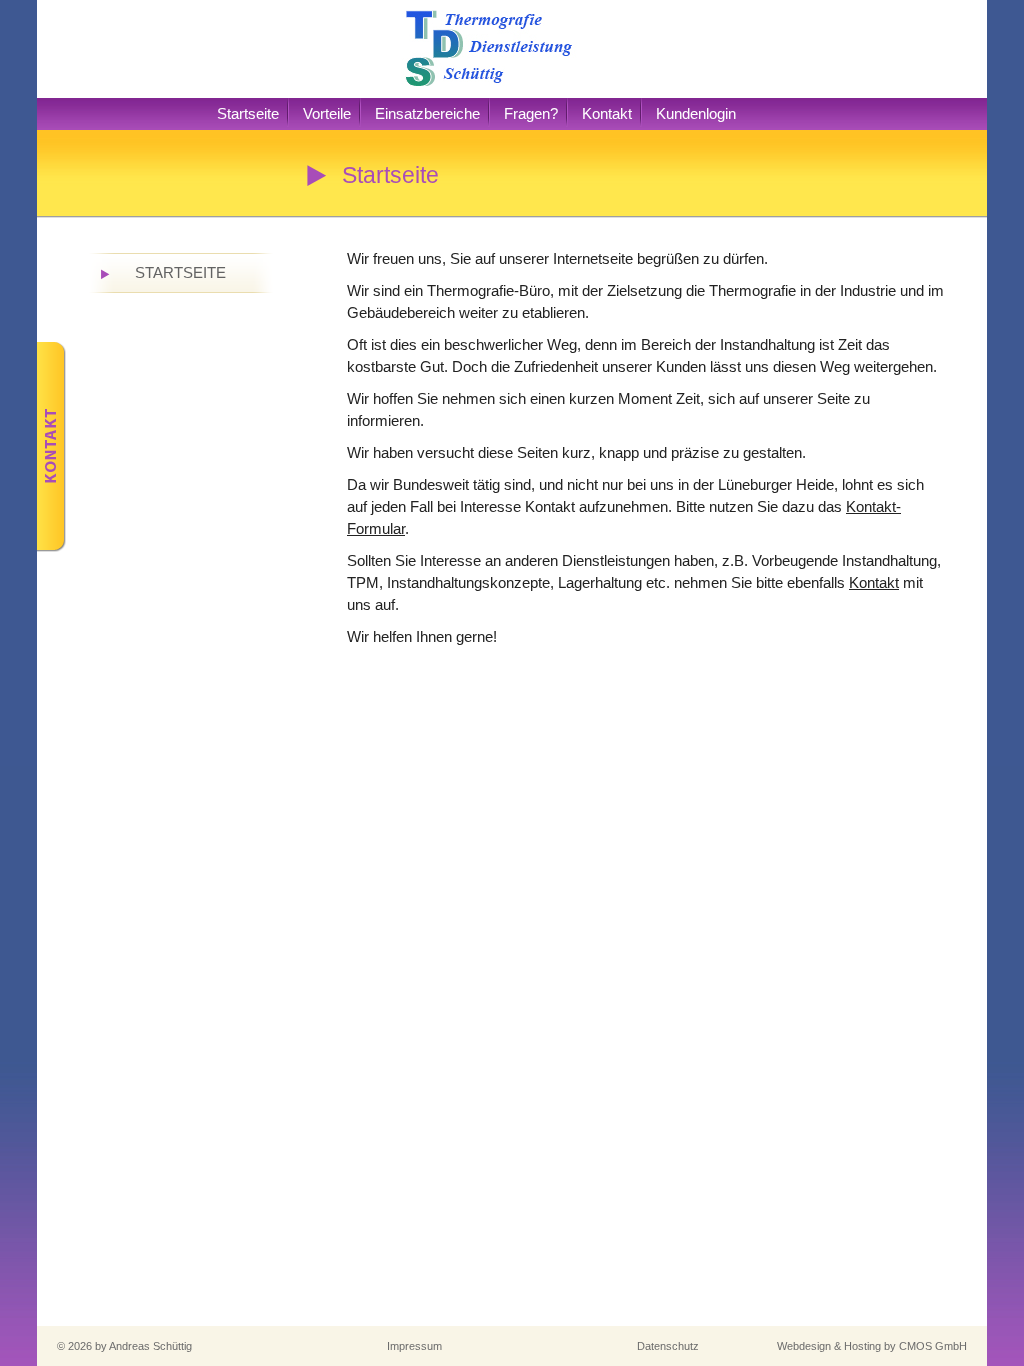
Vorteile (327, 113)
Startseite (248, 113)
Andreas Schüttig (150, 1346)
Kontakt (607, 113)
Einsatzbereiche (427, 113)
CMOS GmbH (933, 1346)
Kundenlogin (696, 113)
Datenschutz (668, 1346)
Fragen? (531, 113)
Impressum (414, 1346)
